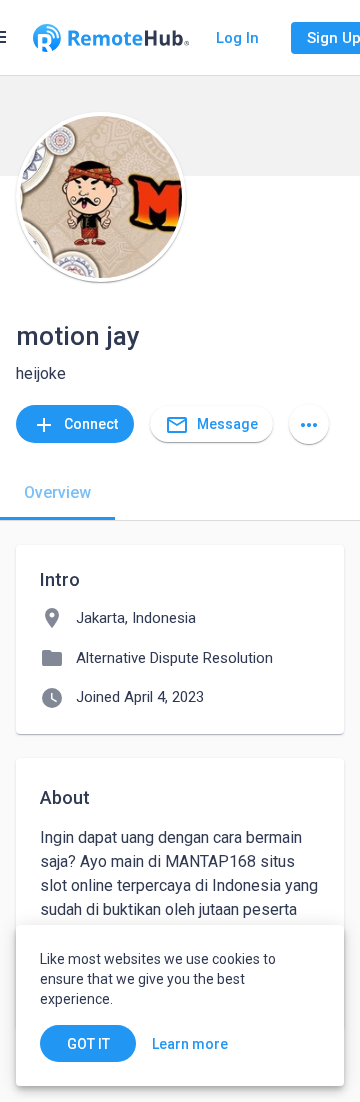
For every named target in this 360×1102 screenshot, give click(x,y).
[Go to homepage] (111, 38)
